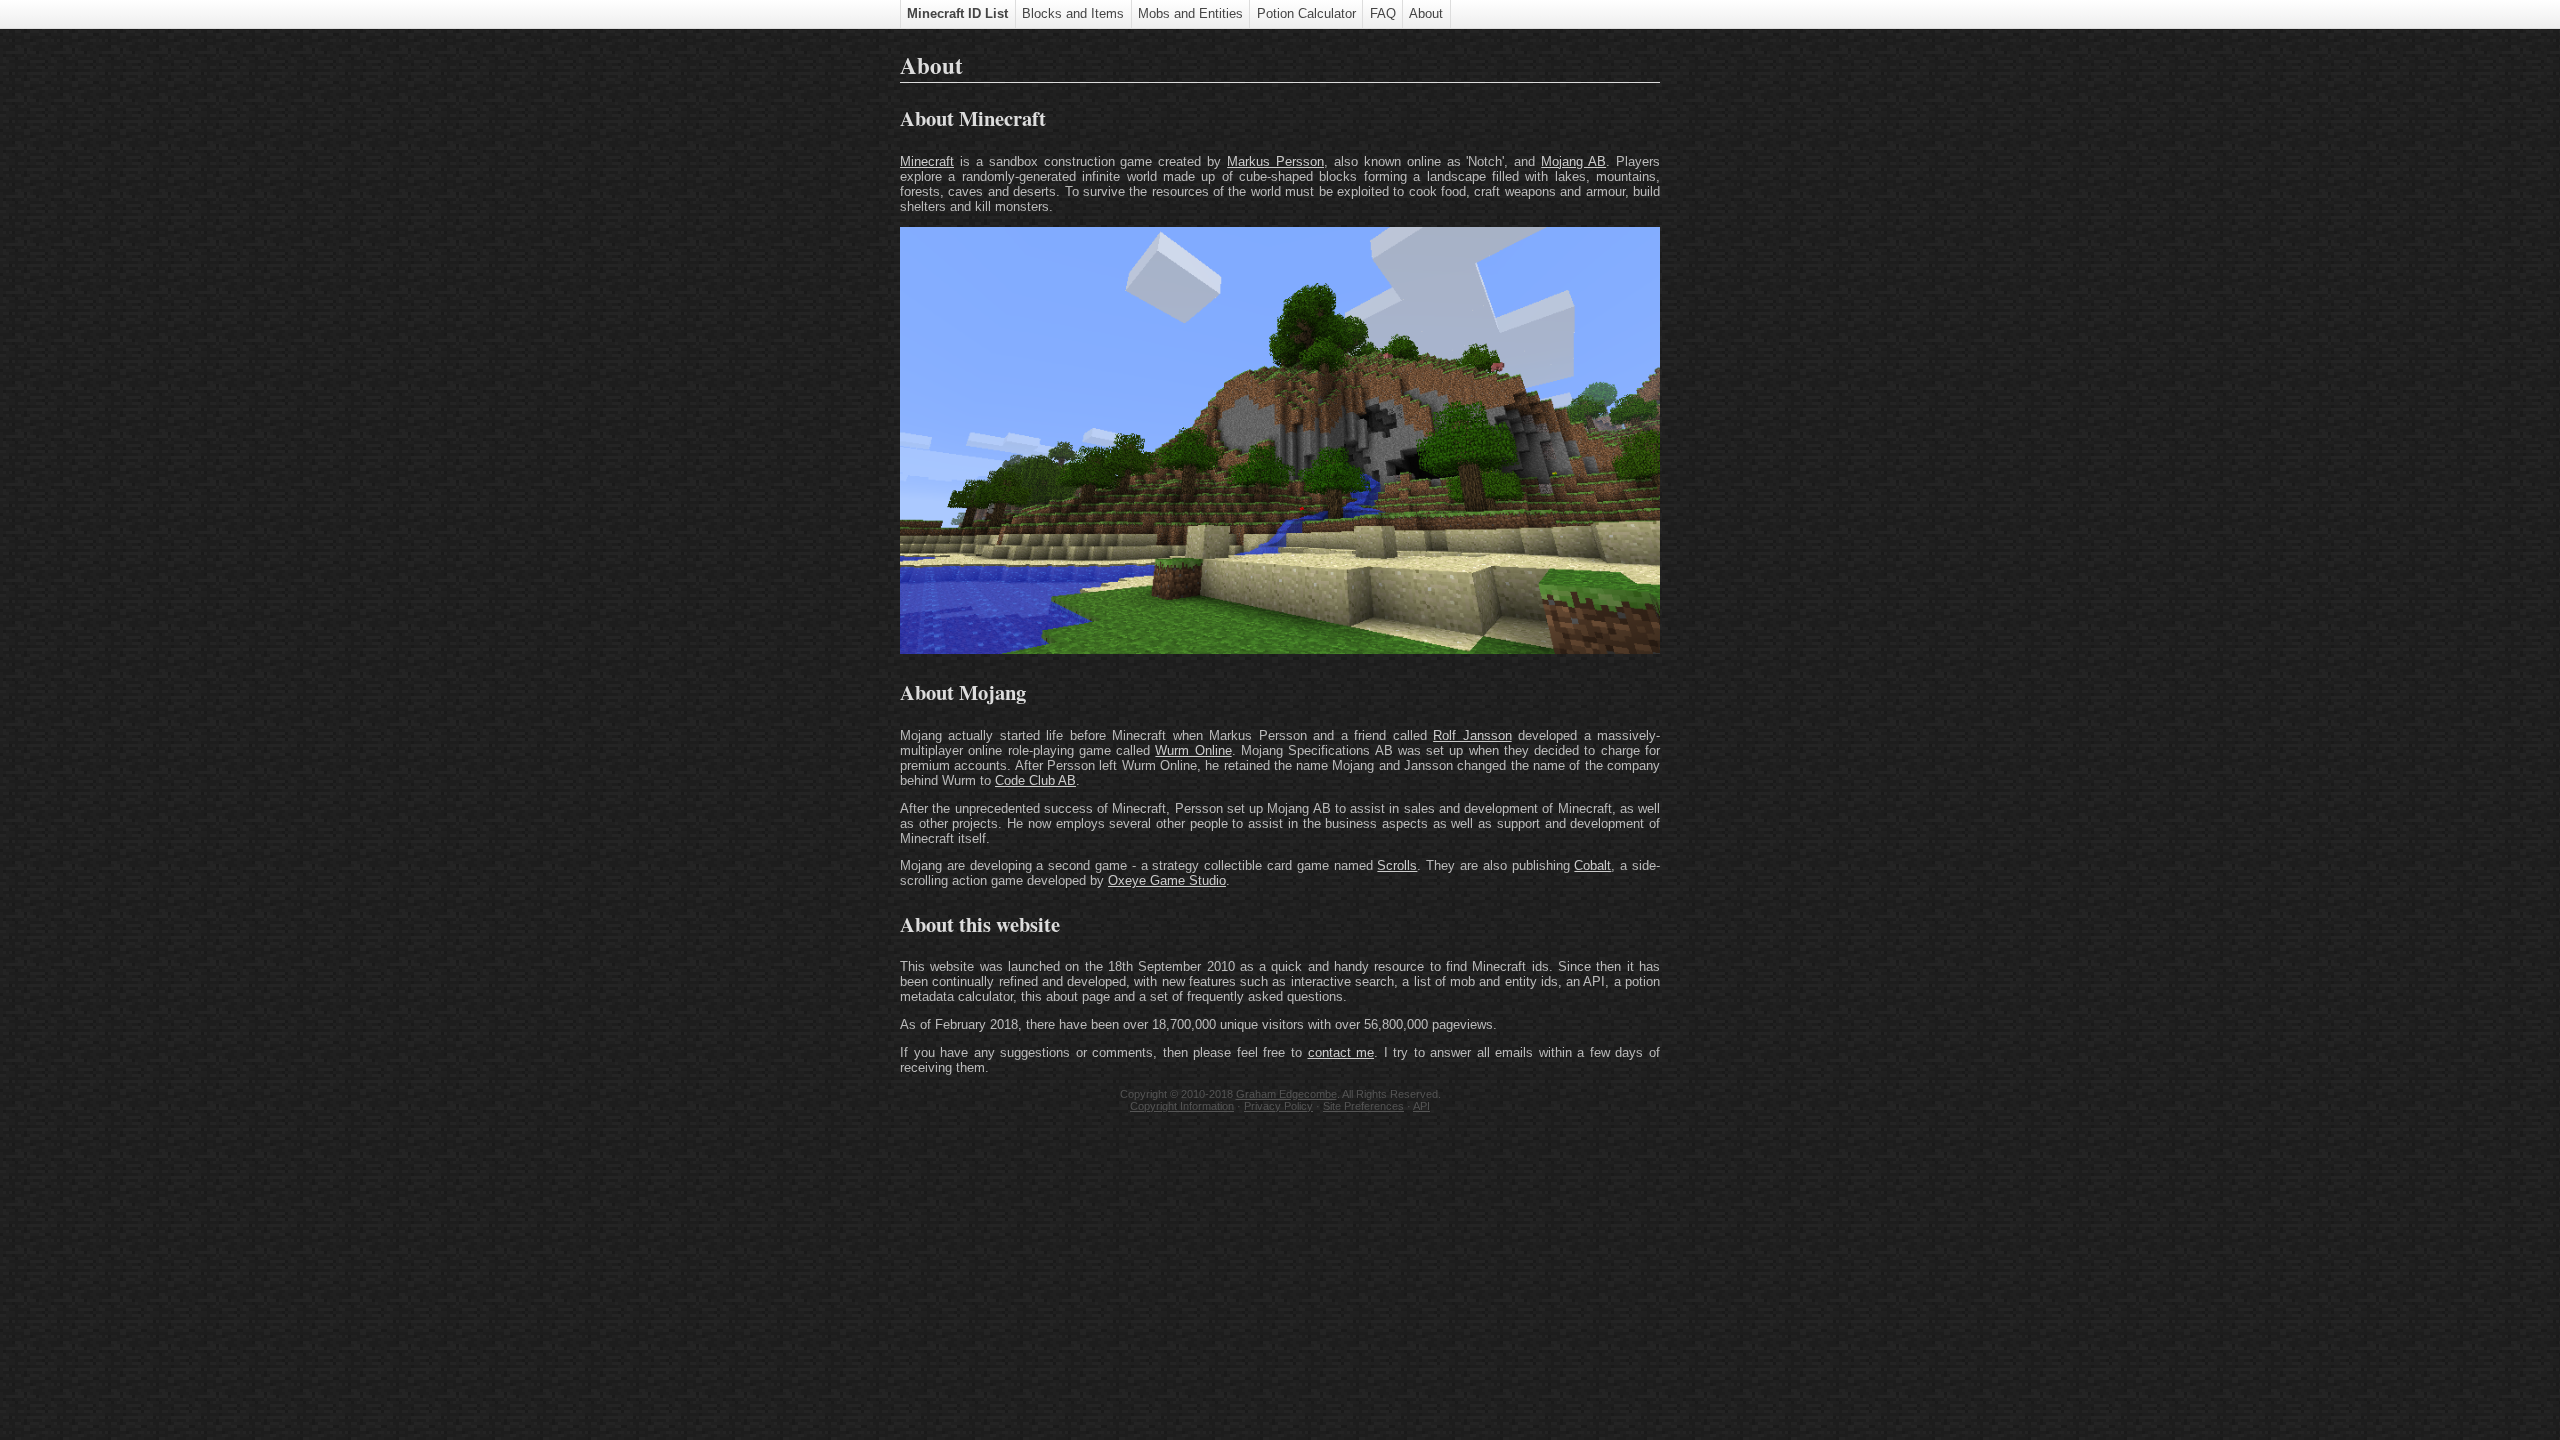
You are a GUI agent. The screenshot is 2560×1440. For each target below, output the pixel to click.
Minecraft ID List (957, 13)
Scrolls (1397, 865)
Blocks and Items (1073, 13)
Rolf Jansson (1472, 735)
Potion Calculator (1306, 13)
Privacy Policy (1278, 1106)
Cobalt (1592, 865)
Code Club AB (1035, 780)
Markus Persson (1275, 161)
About (1426, 13)
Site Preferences (1363, 1106)
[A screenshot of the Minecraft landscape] (1280, 649)
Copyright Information (1182, 1106)
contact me (1341, 1052)
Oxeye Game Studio (1167, 880)
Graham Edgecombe (1286, 1094)
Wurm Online (1193, 750)
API (1421, 1106)
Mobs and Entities (1190, 13)
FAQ (1383, 13)
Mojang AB (1573, 161)
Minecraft (927, 161)
